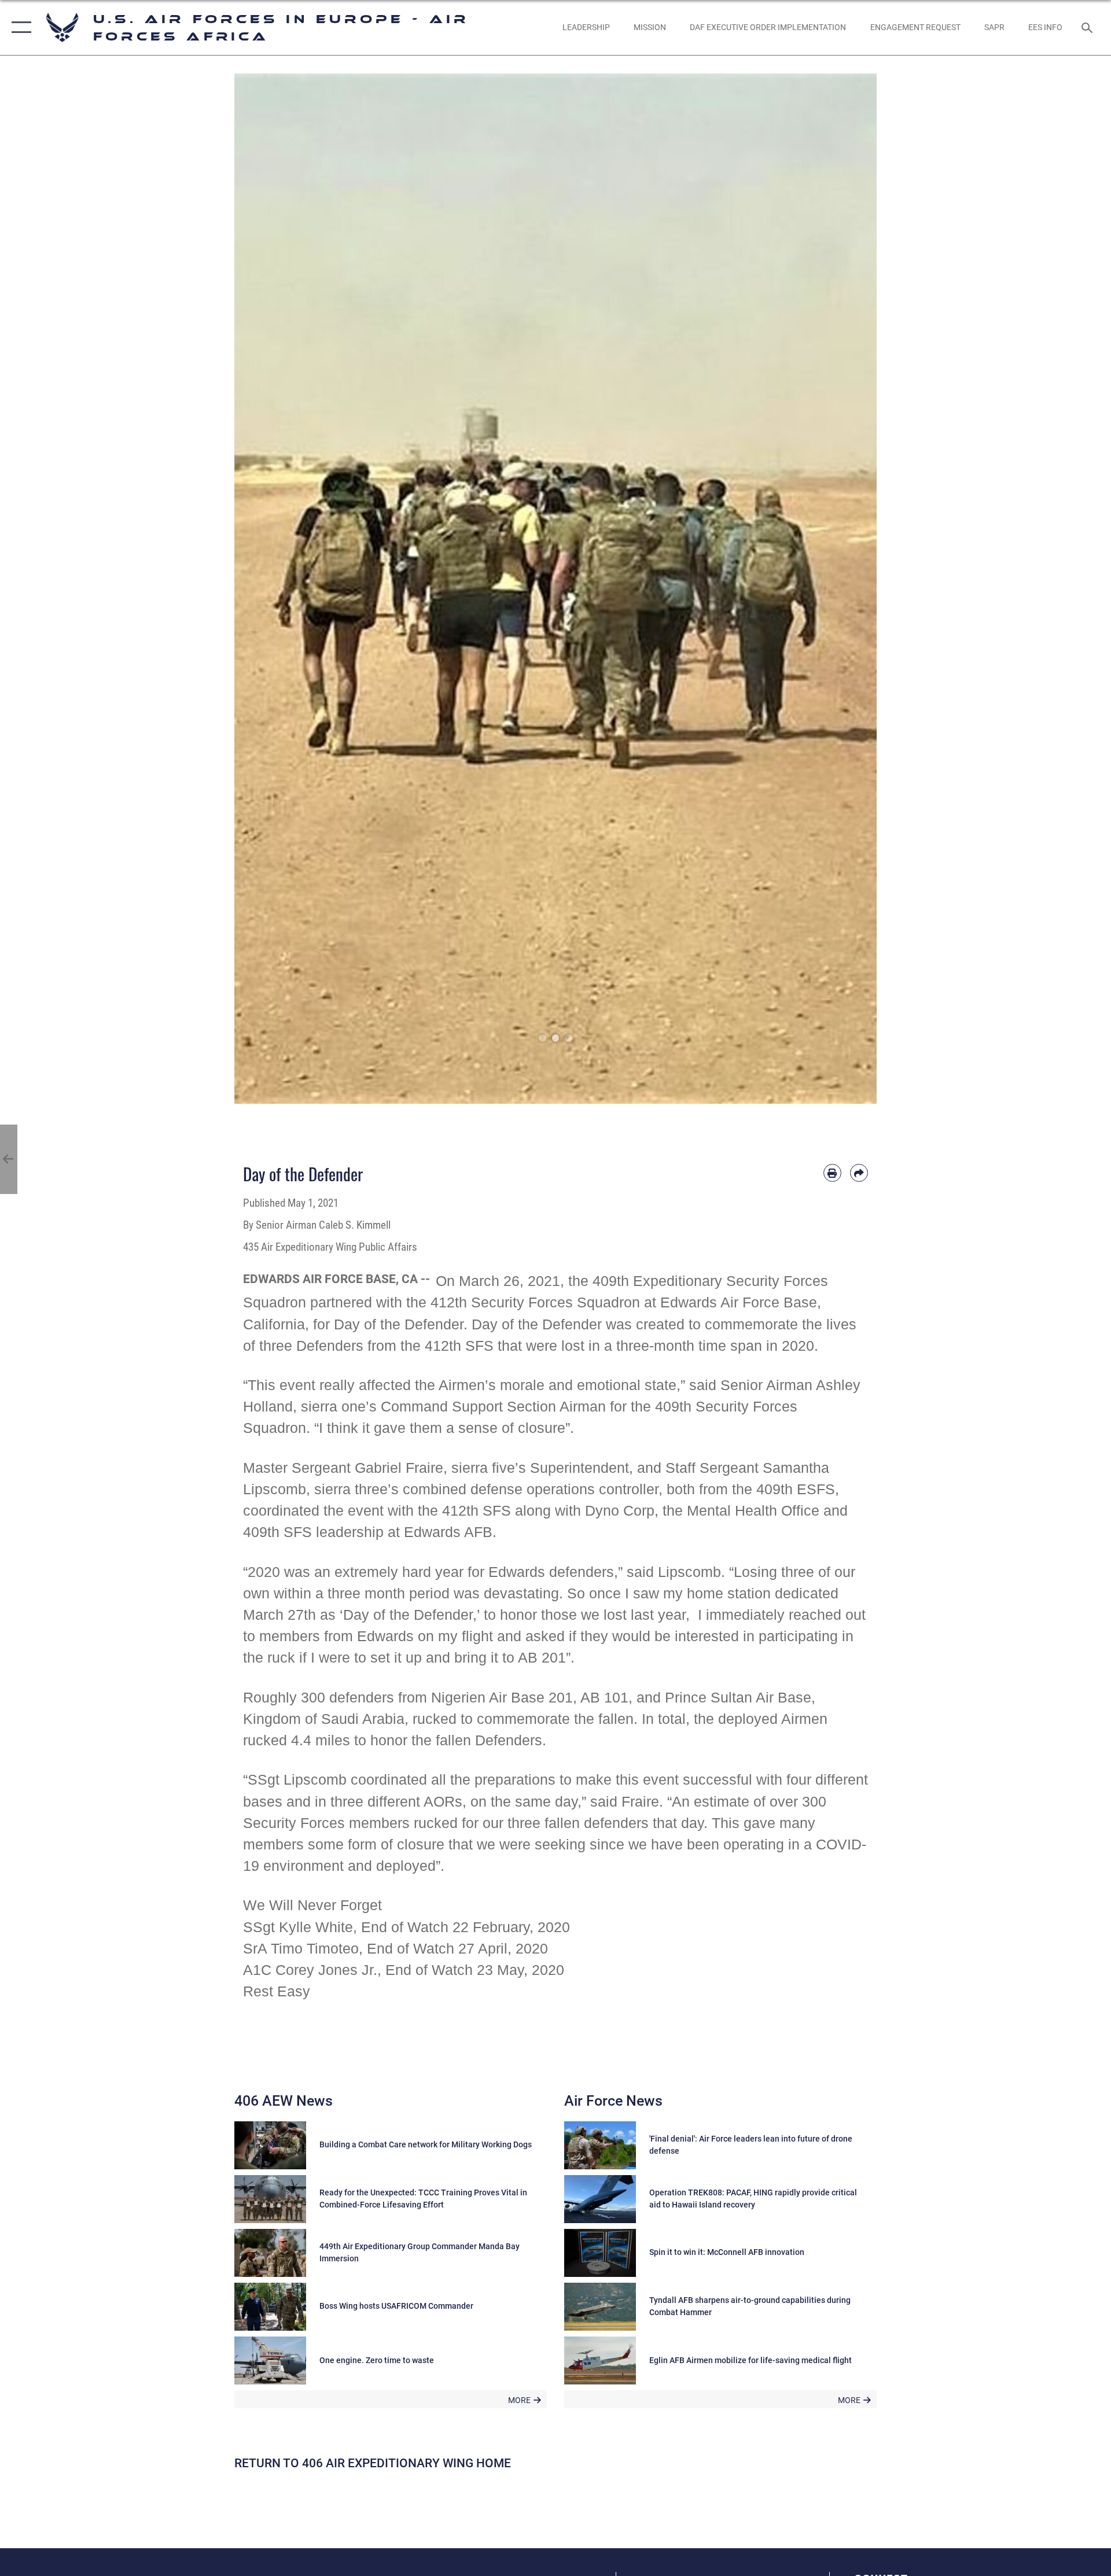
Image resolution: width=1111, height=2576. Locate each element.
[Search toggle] (1088, 27)
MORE (519, 2400)
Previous (266, 589)
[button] (19, 27)
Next (845, 589)
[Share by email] (859, 1173)
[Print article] (832, 1173)
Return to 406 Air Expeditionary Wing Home (373, 2463)
